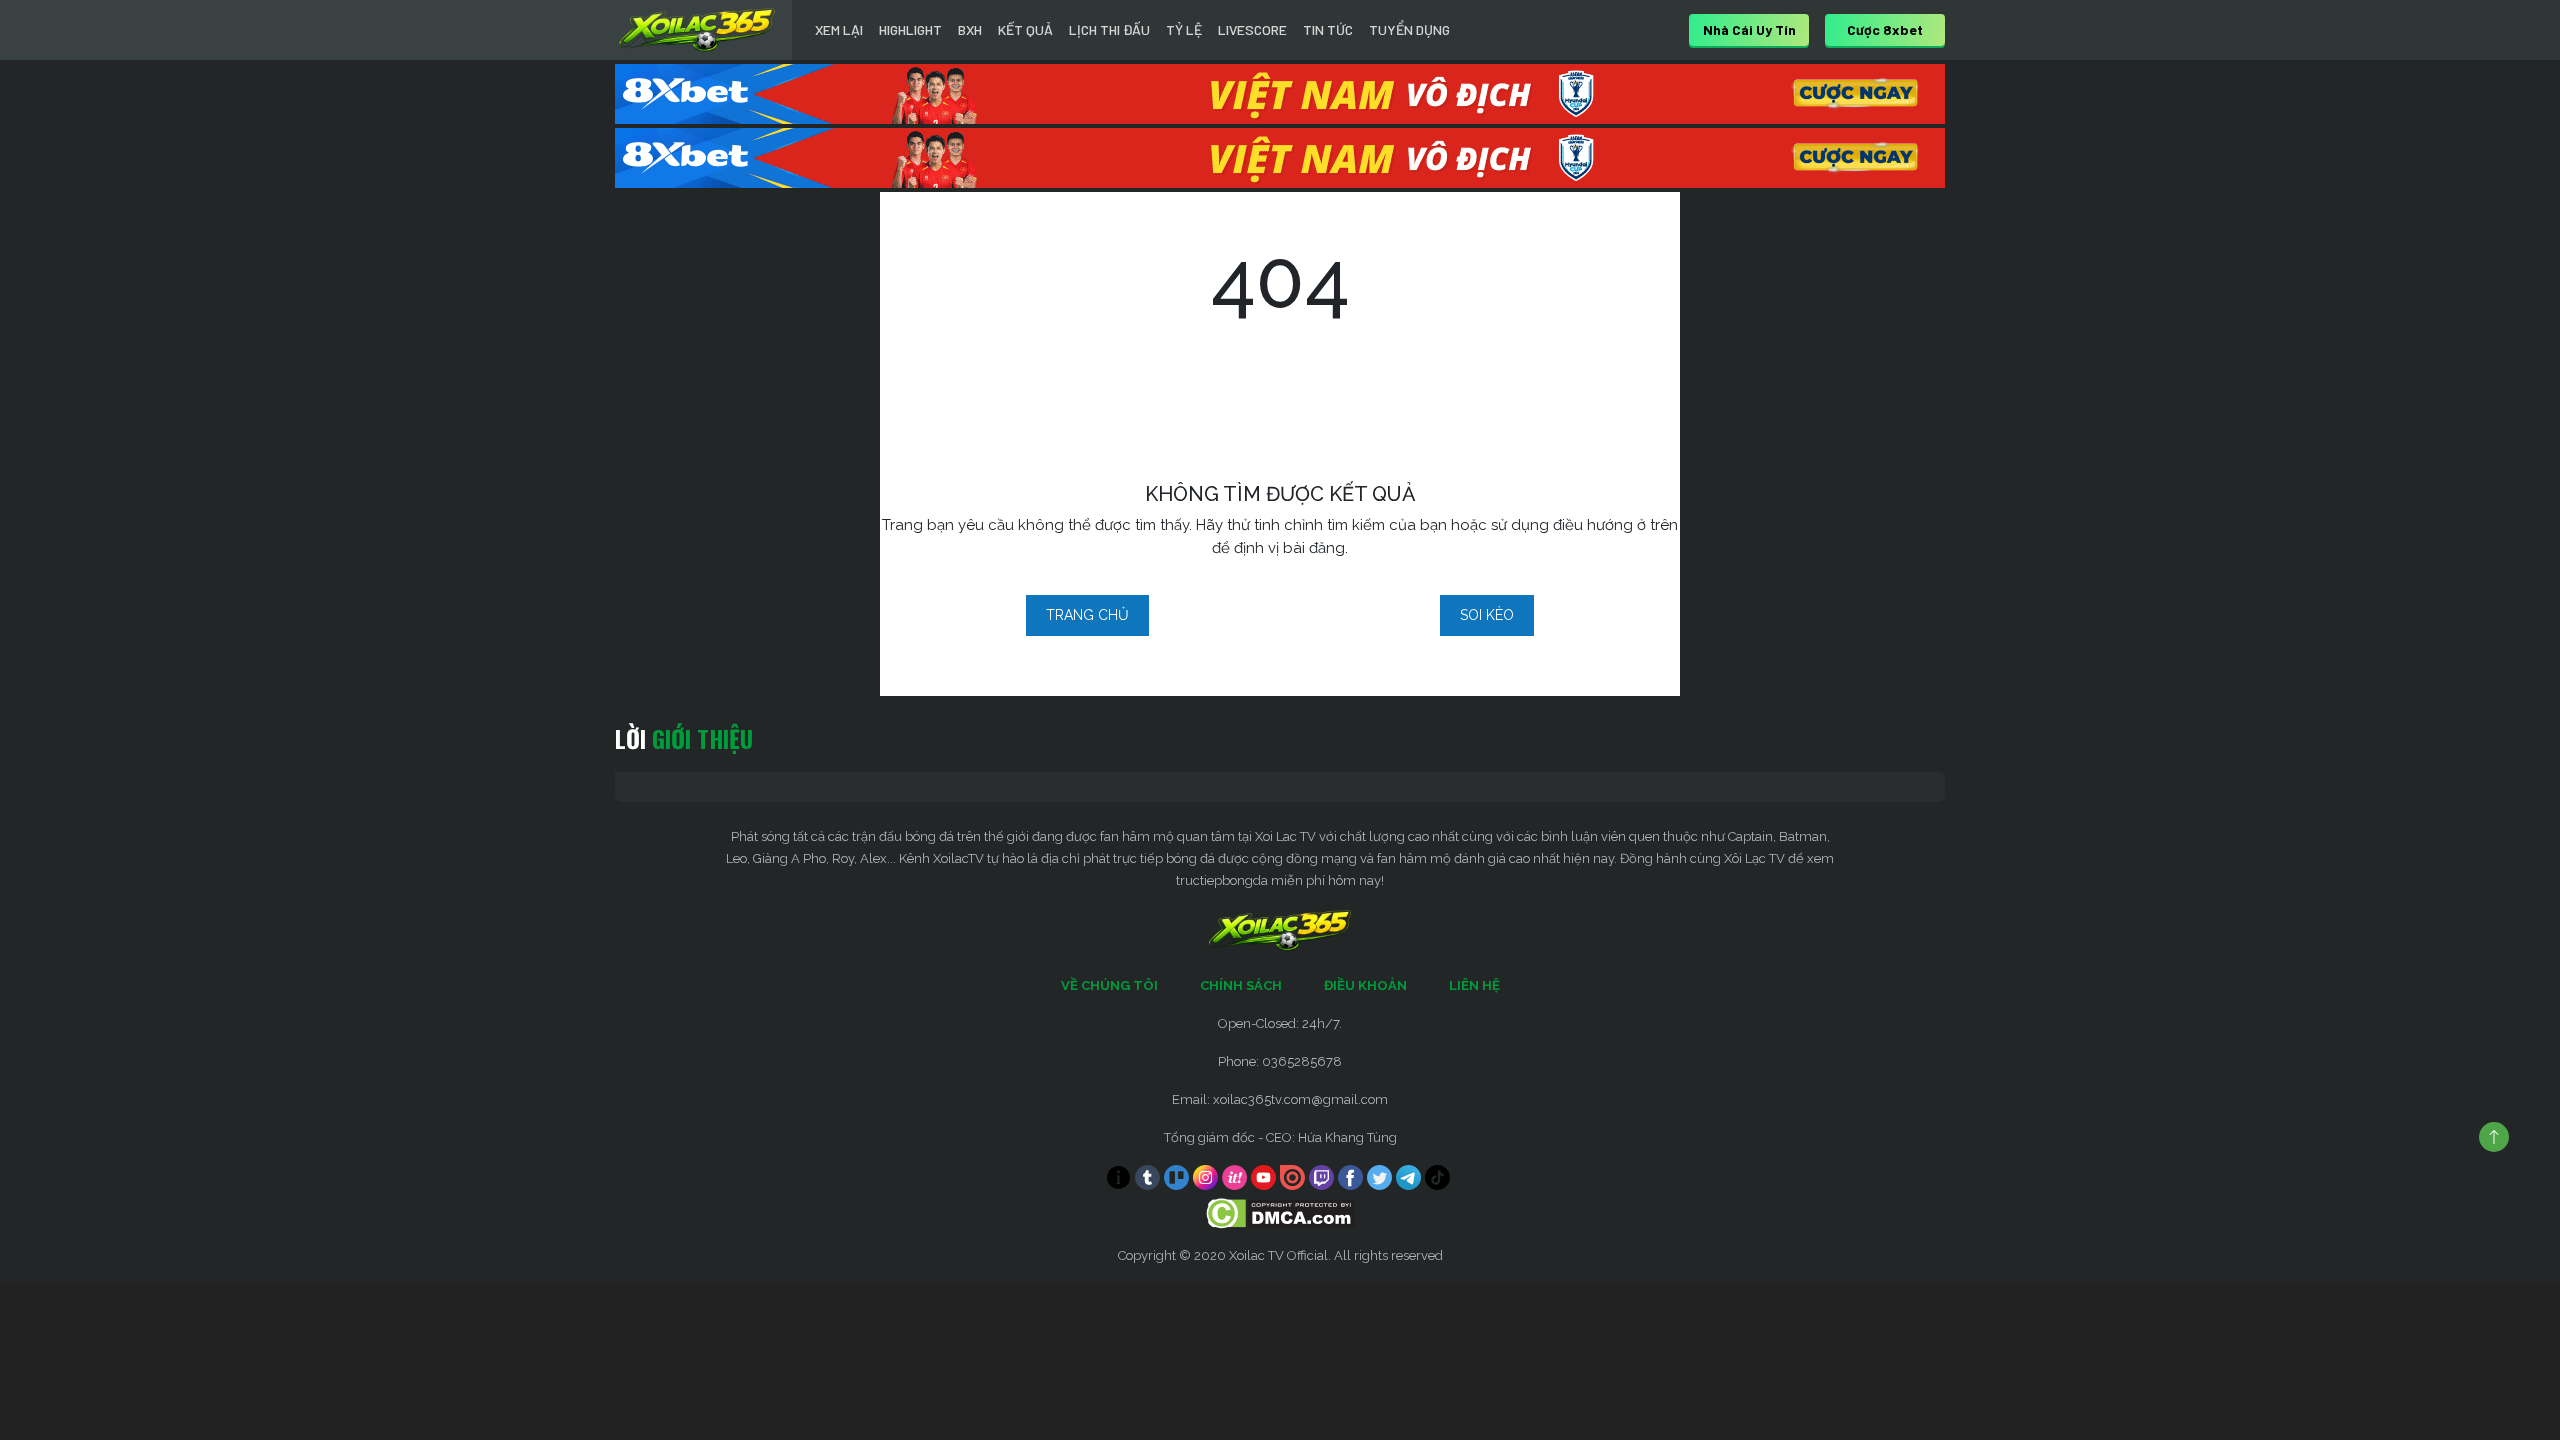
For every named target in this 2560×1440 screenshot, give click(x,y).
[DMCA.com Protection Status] (1280, 1212)
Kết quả (1025, 29)
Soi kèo (1487, 615)
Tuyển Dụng (1409, 29)
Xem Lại (839, 29)
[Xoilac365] (697, 30)
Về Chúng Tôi (1109, 985)
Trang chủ (1087, 615)
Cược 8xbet (1885, 29)
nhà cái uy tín (1749, 29)
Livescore (1252, 29)
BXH (970, 29)
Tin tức (1328, 29)
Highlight (910, 29)
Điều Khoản (1365, 985)
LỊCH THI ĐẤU (1109, 29)
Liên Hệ (1474, 985)
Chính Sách (1241, 985)
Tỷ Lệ (1184, 29)
